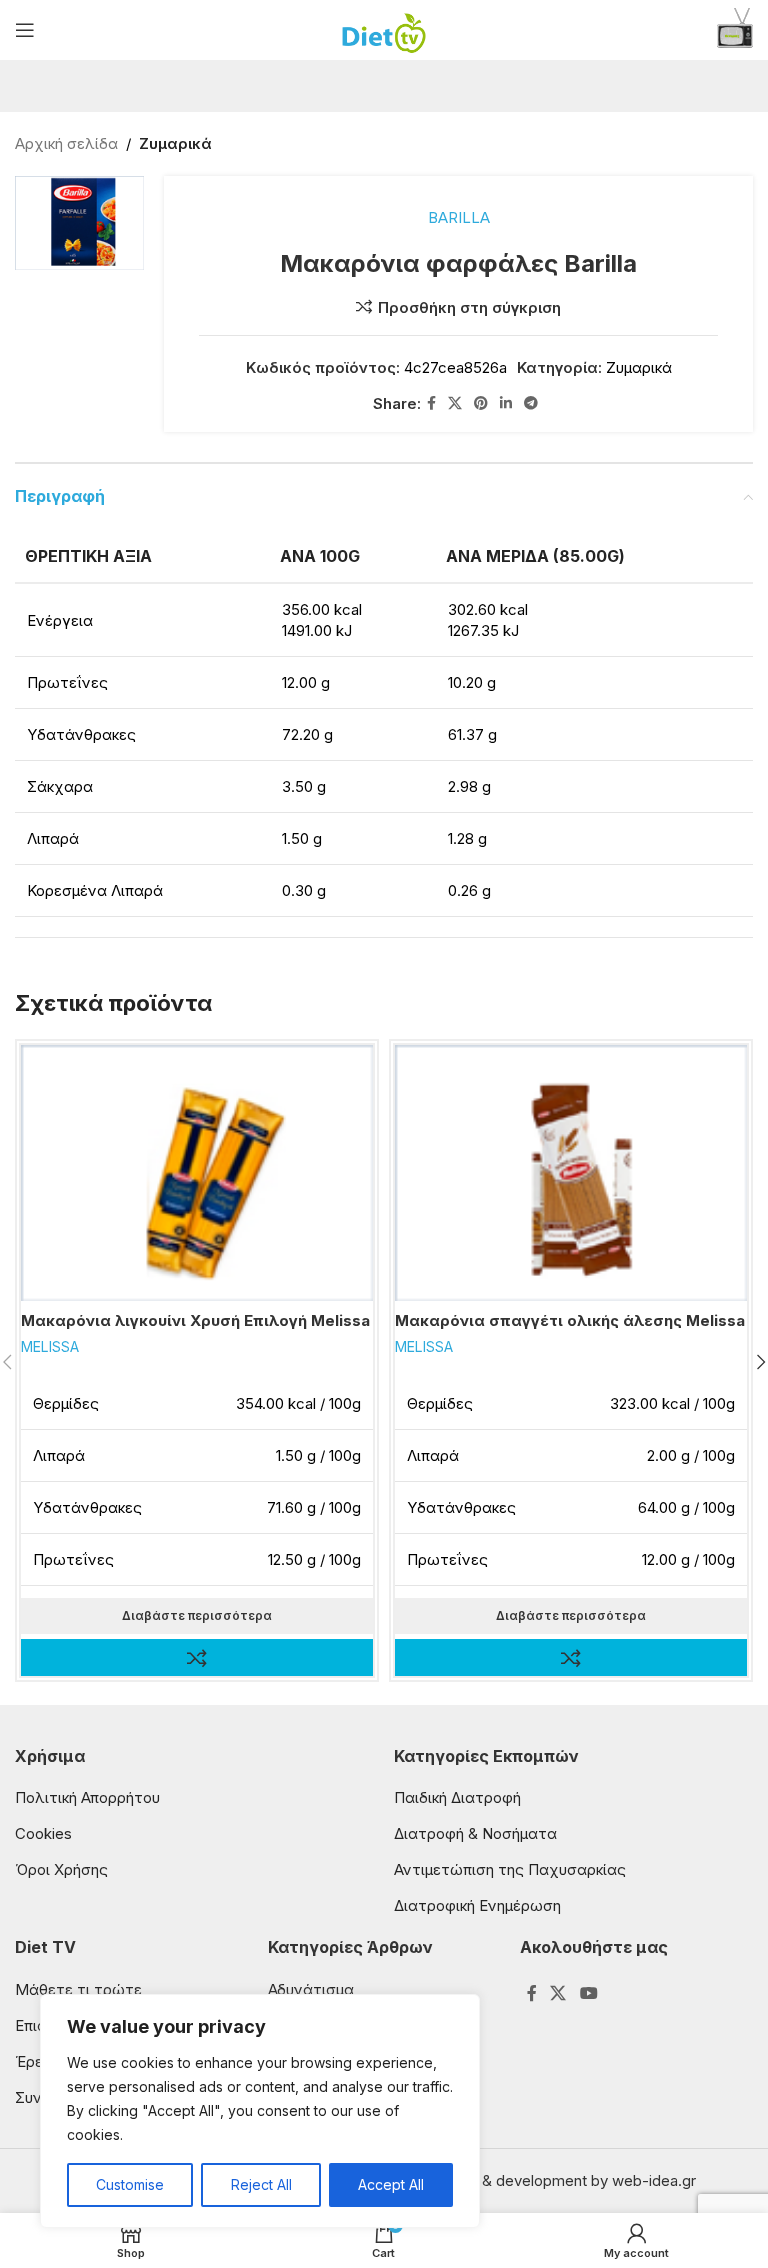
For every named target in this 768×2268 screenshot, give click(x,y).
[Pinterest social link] (481, 403)
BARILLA (459, 217)
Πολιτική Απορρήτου (87, 1797)
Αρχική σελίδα (66, 143)
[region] (260, 2111)
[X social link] (455, 403)
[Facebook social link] (431, 403)
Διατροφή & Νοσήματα (475, 1833)
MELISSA (50, 1346)
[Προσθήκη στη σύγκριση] (197, 1657)
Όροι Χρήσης (61, 1869)
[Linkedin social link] (506, 403)
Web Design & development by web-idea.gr (545, 2180)
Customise (130, 2184)
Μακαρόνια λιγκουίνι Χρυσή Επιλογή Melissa (195, 1320)
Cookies (43, 1833)
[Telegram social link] (531, 403)
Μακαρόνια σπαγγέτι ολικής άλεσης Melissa (570, 1320)
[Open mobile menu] (25, 30)
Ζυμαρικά (175, 143)
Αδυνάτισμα (311, 1989)
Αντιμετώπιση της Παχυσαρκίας (510, 1869)
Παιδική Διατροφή (457, 1797)
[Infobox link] (735, 30)
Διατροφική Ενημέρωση (477, 1905)
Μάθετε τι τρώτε (78, 1989)
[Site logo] (384, 28)
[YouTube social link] (588, 1994)
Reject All (261, 2184)
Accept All (391, 2184)
